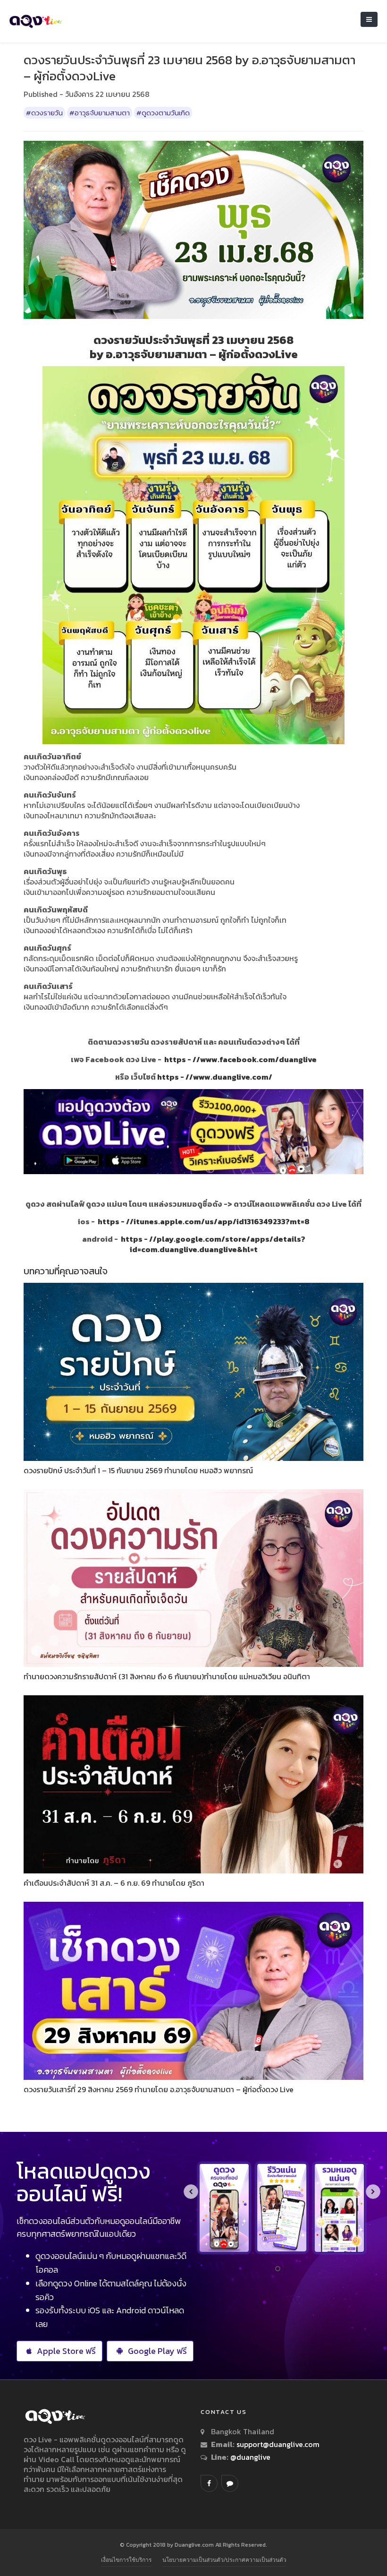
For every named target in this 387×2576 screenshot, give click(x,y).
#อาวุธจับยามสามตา (100, 113)
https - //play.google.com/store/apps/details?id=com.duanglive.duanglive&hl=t (213, 1244)
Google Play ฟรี (157, 2351)
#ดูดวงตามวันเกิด (163, 113)
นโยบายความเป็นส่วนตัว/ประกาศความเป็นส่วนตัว (224, 2560)
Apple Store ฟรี (66, 2351)
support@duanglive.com (278, 2444)
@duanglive (249, 2457)
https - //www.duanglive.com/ (215, 1077)
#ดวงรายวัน (44, 113)
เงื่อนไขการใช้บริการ (126, 2560)
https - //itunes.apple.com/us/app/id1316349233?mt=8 (204, 1221)
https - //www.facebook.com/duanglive (240, 1059)
